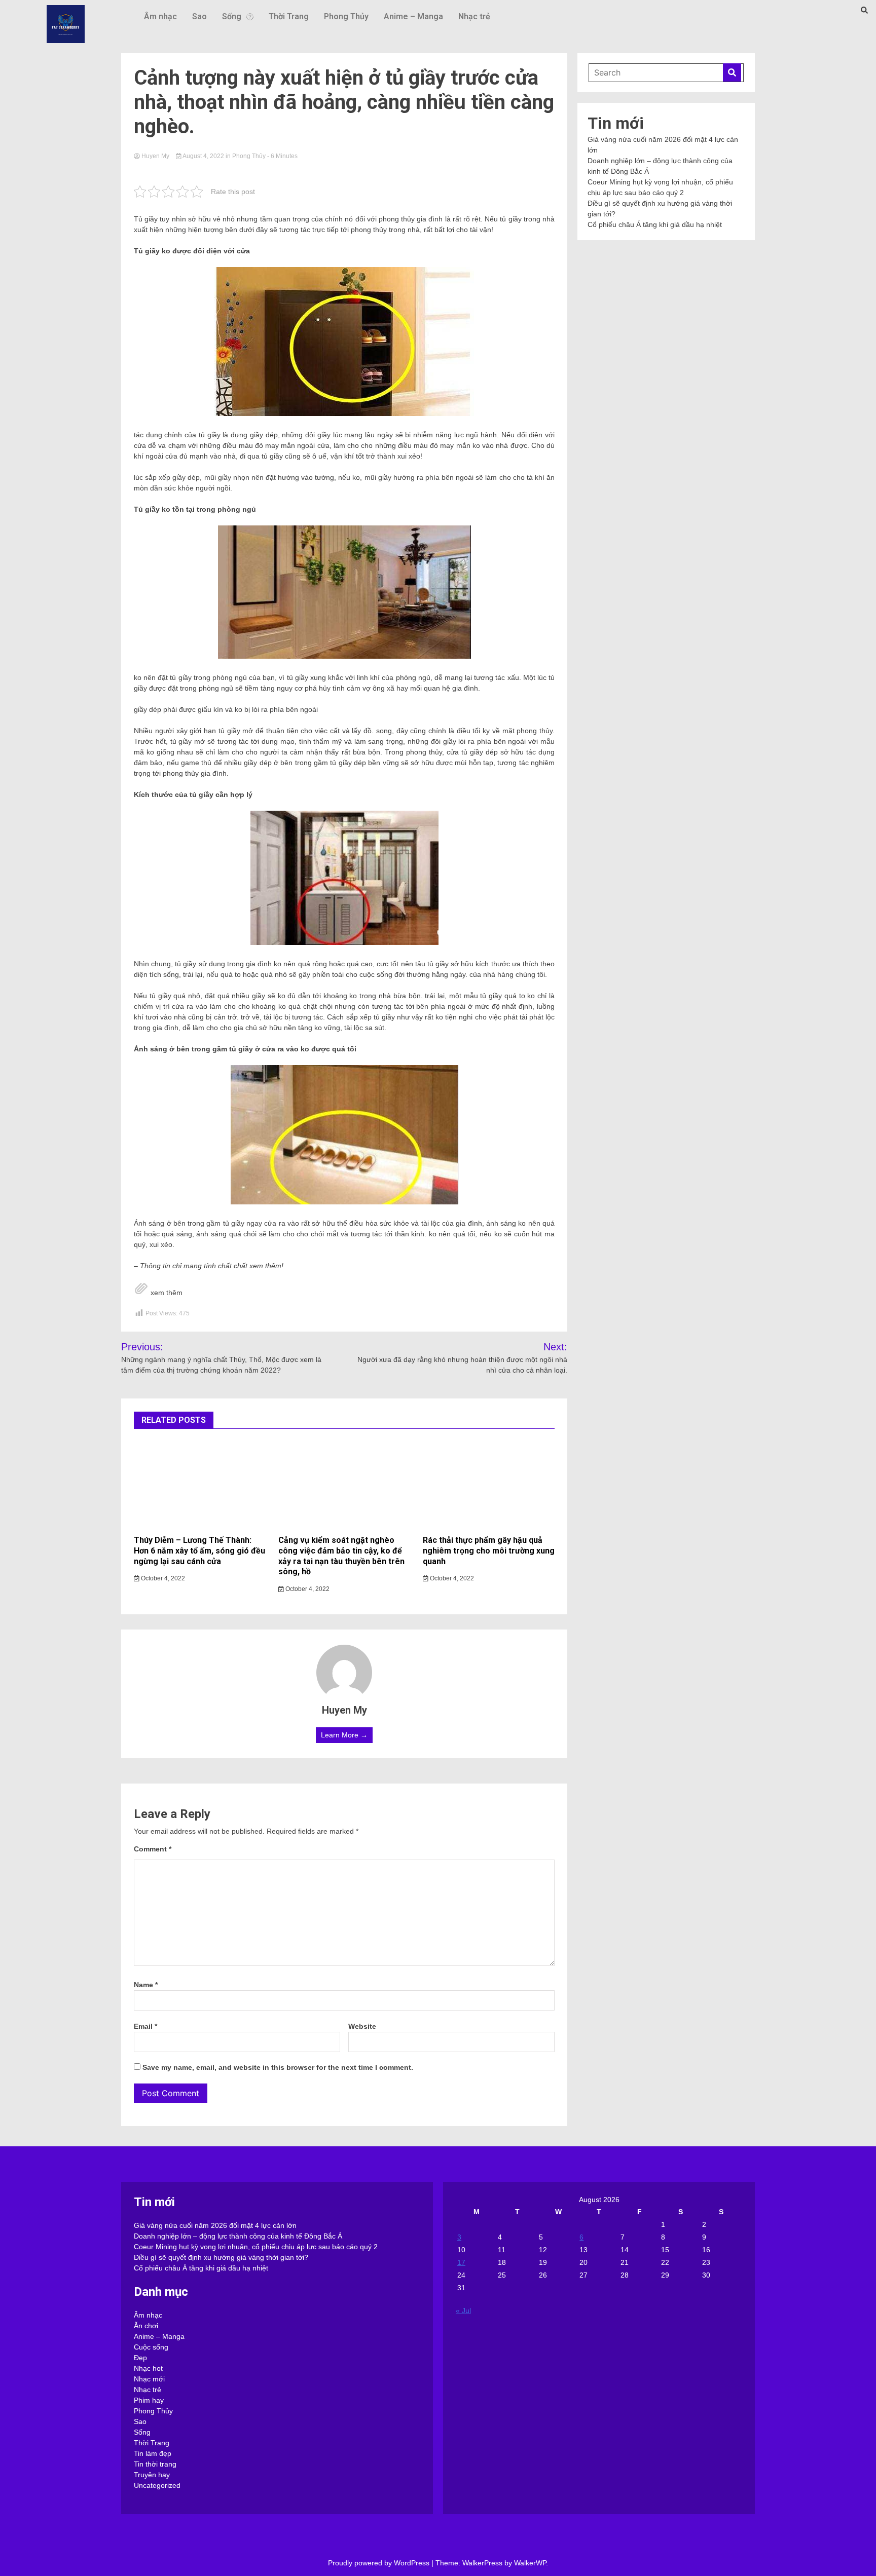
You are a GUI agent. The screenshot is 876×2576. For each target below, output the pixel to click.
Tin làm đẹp (153, 2453)
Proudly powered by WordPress (380, 2563)
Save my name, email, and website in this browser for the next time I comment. (278, 2067)
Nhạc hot (148, 2368)
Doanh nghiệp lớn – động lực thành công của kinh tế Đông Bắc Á (238, 2236)
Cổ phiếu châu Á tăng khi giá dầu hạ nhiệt (655, 224)
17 (461, 2262)
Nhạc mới (149, 2379)
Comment (153, 1849)
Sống (232, 16)
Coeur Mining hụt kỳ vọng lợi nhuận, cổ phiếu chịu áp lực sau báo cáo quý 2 (256, 2247)
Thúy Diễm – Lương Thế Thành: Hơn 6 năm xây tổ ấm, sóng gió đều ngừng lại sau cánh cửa (199, 1551)
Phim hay (149, 2400)
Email (145, 2026)
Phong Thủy (346, 16)
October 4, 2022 (162, 1578)
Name (146, 1985)
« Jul (463, 2310)
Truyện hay (152, 2475)
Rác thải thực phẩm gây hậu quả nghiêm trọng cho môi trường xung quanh (489, 1551)
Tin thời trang (155, 2464)
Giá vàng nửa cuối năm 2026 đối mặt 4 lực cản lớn (215, 2225)
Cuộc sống (151, 2347)
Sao (199, 16)
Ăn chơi (146, 2326)
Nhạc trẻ (474, 16)
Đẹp (140, 2358)
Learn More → (344, 1735)
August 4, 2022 (204, 156)
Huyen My (155, 156)
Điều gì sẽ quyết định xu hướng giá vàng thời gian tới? (221, 2257)
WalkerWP (530, 2563)
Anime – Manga (413, 16)
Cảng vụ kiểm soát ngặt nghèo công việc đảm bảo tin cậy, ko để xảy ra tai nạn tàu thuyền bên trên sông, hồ (341, 1556)
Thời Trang (289, 16)
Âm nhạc (160, 16)
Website (362, 2026)
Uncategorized (157, 2485)
